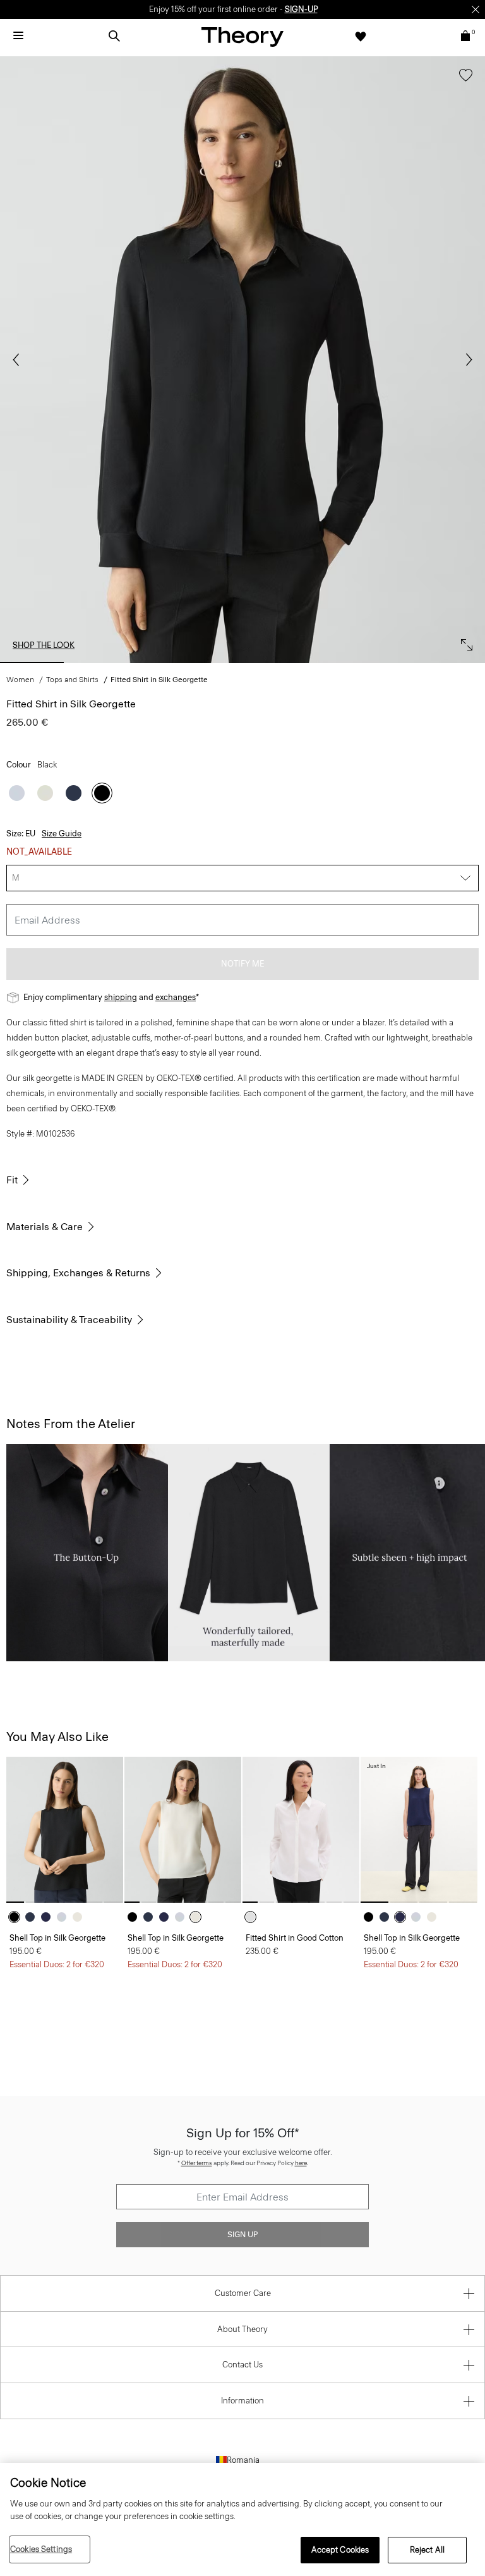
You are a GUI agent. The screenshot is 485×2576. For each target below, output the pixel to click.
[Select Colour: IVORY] (45, 793)
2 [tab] (102, 662)
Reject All (427, 2550)
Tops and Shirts (72, 680)
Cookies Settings (41, 2549)
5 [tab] (313, 662)
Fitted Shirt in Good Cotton (295, 1938)
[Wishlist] (361, 36)
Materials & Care (45, 1227)
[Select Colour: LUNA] (17, 793)
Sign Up (242, 2235)
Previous (19, 360)
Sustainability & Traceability (69, 1320)
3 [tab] (172, 662)
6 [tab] (383, 662)
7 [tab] (453, 662)
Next (466, 360)
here (301, 2163)
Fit (12, 1180)
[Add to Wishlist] (463, 81)
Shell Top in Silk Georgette (57, 1938)
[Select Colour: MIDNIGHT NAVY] (49, 1917)
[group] (65, 1830)
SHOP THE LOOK (44, 645)
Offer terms (197, 2163)
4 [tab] (242, 662)
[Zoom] (464, 642)
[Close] (476, 9)
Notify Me (242, 964)
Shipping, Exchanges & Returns (78, 1273)
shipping (121, 997)
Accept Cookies (340, 2550)
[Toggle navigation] (18, 36)
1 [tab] (32, 662)
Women (20, 680)
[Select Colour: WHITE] (254, 1917)
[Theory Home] (242, 36)
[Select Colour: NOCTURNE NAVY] (74, 793)
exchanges (176, 997)
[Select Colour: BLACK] (102, 793)
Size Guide (62, 833)
